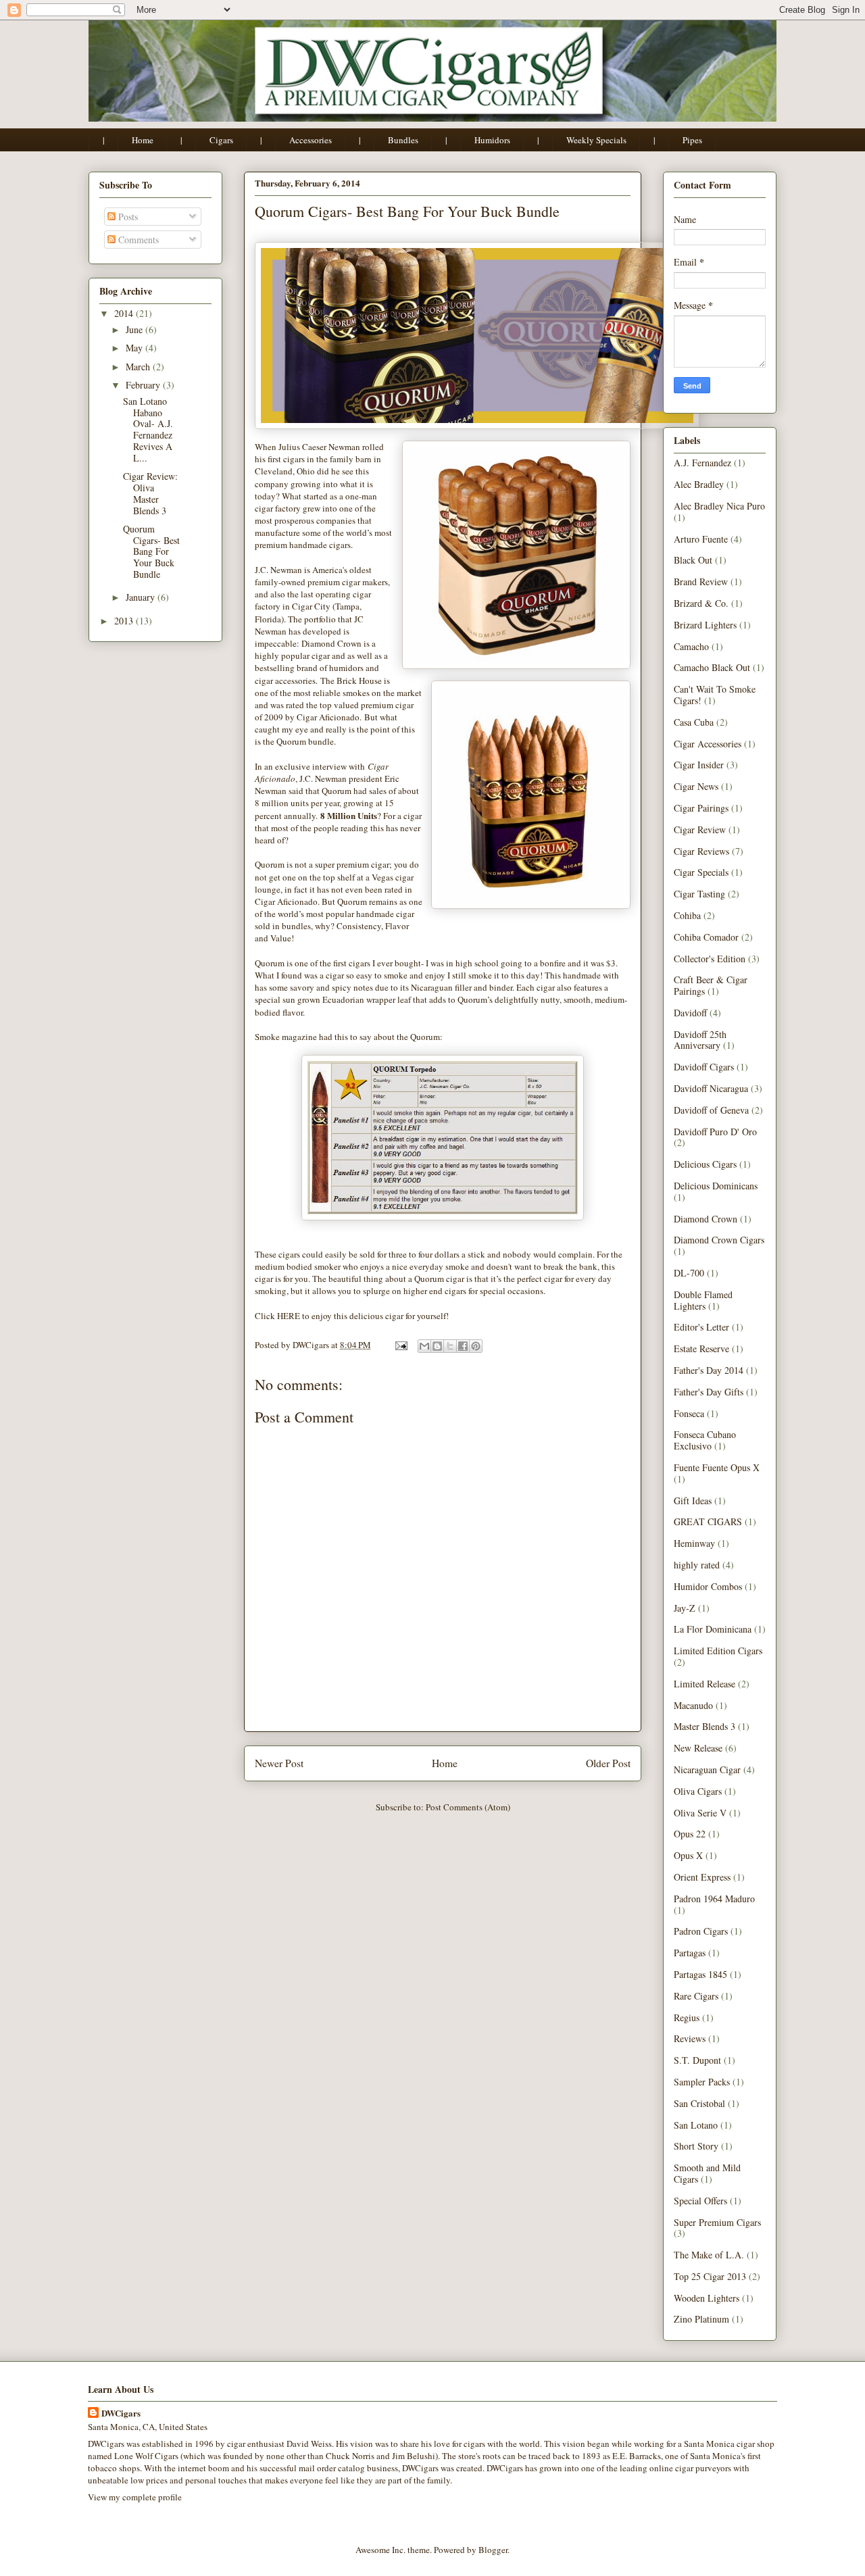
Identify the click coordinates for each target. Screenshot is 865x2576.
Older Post (608, 1763)
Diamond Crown (706, 1219)
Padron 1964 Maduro (714, 1899)
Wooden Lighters (707, 2298)
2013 (125, 621)
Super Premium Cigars (717, 2222)
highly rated (697, 1565)
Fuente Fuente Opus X (717, 1467)
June (135, 329)
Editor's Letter (701, 1327)
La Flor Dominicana (713, 1629)
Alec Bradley (699, 484)
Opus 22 (690, 1834)
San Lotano (696, 2125)
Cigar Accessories (708, 744)
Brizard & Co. (701, 603)
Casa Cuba (694, 722)
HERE (290, 1316)
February (144, 385)
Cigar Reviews (701, 851)
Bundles (403, 140)
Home (143, 140)
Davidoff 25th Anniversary (700, 1040)
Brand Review (701, 581)
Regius (687, 2017)
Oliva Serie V (700, 1813)
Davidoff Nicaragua (711, 1088)
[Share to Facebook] (463, 1346)
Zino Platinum (701, 2319)
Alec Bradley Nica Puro (719, 506)
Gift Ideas (693, 1501)
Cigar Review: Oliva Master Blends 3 (150, 493)
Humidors (492, 140)
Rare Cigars (696, 1996)
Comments (137, 240)
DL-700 (689, 1273)
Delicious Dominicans (716, 1186)
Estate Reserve (701, 1348)
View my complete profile (135, 2497)
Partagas (690, 1953)
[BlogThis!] (437, 1346)
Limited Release (705, 1684)
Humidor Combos (708, 1586)
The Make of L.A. (709, 2255)
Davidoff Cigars (704, 1067)
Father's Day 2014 (709, 1370)
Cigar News (696, 786)
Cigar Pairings (701, 808)
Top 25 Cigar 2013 (710, 2276)
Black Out (693, 560)
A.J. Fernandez (702, 463)
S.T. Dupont (697, 2060)
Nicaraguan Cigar (707, 1769)
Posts (127, 217)
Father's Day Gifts (709, 1392)
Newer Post (279, 1763)
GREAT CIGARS (708, 1521)
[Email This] (424, 1346)
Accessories (311, 140)
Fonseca (689, 1413)
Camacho (691, 646)
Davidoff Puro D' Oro (715, 1132)
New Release (698, 1748)
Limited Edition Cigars (718, 1651)
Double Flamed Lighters (703, 1300)
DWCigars (121, 2413)
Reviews (690, 2038)
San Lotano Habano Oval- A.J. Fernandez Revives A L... (148, 429)
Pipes (692, 140)
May (135, 348)
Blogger (493, 2550)
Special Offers (700, 2201)
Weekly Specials (596, 140)
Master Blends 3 (705, 1726)
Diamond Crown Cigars (719, 1240)
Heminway (694, 1543)
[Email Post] (400, 1345)
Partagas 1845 (700, 1974)
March (139, 367)
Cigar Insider (699, 765)
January (142, 597)
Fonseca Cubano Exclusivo (705, 1440)
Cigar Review (700, 829)
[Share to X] (450, 1346)
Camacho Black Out (712, 667)
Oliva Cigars (698, 1791)
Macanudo (693, 1705)
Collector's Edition (710, 959)
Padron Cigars (701, 1931)
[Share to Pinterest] (476, 1346)
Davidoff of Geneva (711, 1110)
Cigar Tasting (699, 894)
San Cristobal (699, 2103)
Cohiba (687, 915)
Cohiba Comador (706, 937)
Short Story (696, 2146)
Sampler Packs (702, 2082)
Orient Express (702, 1877)
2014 (125, 313)
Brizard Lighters (705, 625)
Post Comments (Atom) (468, 1807)
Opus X (688, 1855)
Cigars (221, 140)
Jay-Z (685, 1608)
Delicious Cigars (705, 1164)
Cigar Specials (701, 872)
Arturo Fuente (701, 539)
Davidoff (690, 1013)
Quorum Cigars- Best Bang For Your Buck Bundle (151, 551)
